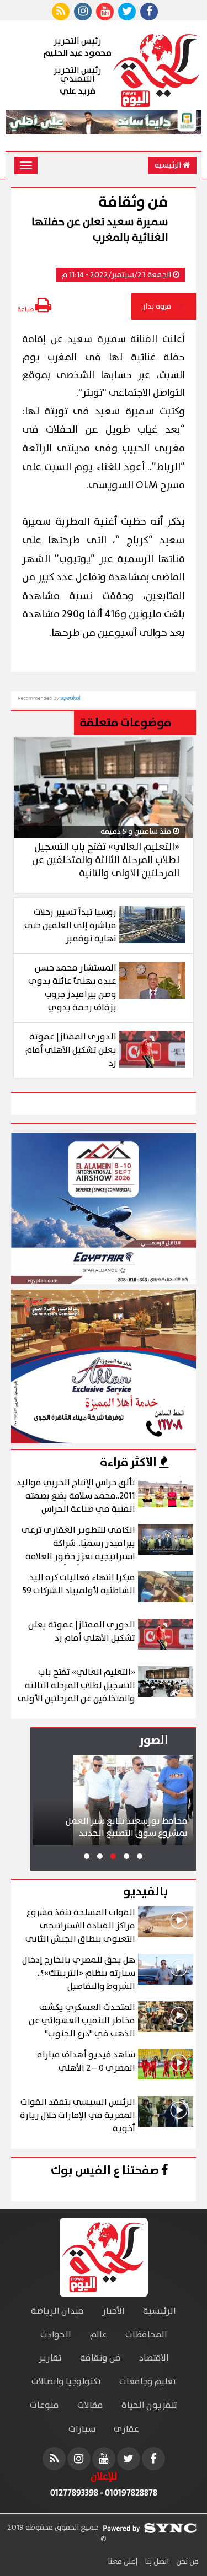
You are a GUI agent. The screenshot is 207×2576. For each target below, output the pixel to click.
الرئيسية (169, 165)
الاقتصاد (154, 2358)
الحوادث (56, 2335)
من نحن (187, 2562)
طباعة (26, 309)
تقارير (50, 2358)
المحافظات (146, 2335)
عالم (98, 2335)
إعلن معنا (123, 2562)
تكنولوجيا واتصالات (66, 2382)
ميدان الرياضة (57, 2311)
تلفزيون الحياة (149, 2405)
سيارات (82, 2429)
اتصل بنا (156, 2562)
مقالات (90, 2405)
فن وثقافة (100, 2358)
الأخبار (113, 2311)
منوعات (44, 2405)
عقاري (126, 2429)
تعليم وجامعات (148, 2382)
